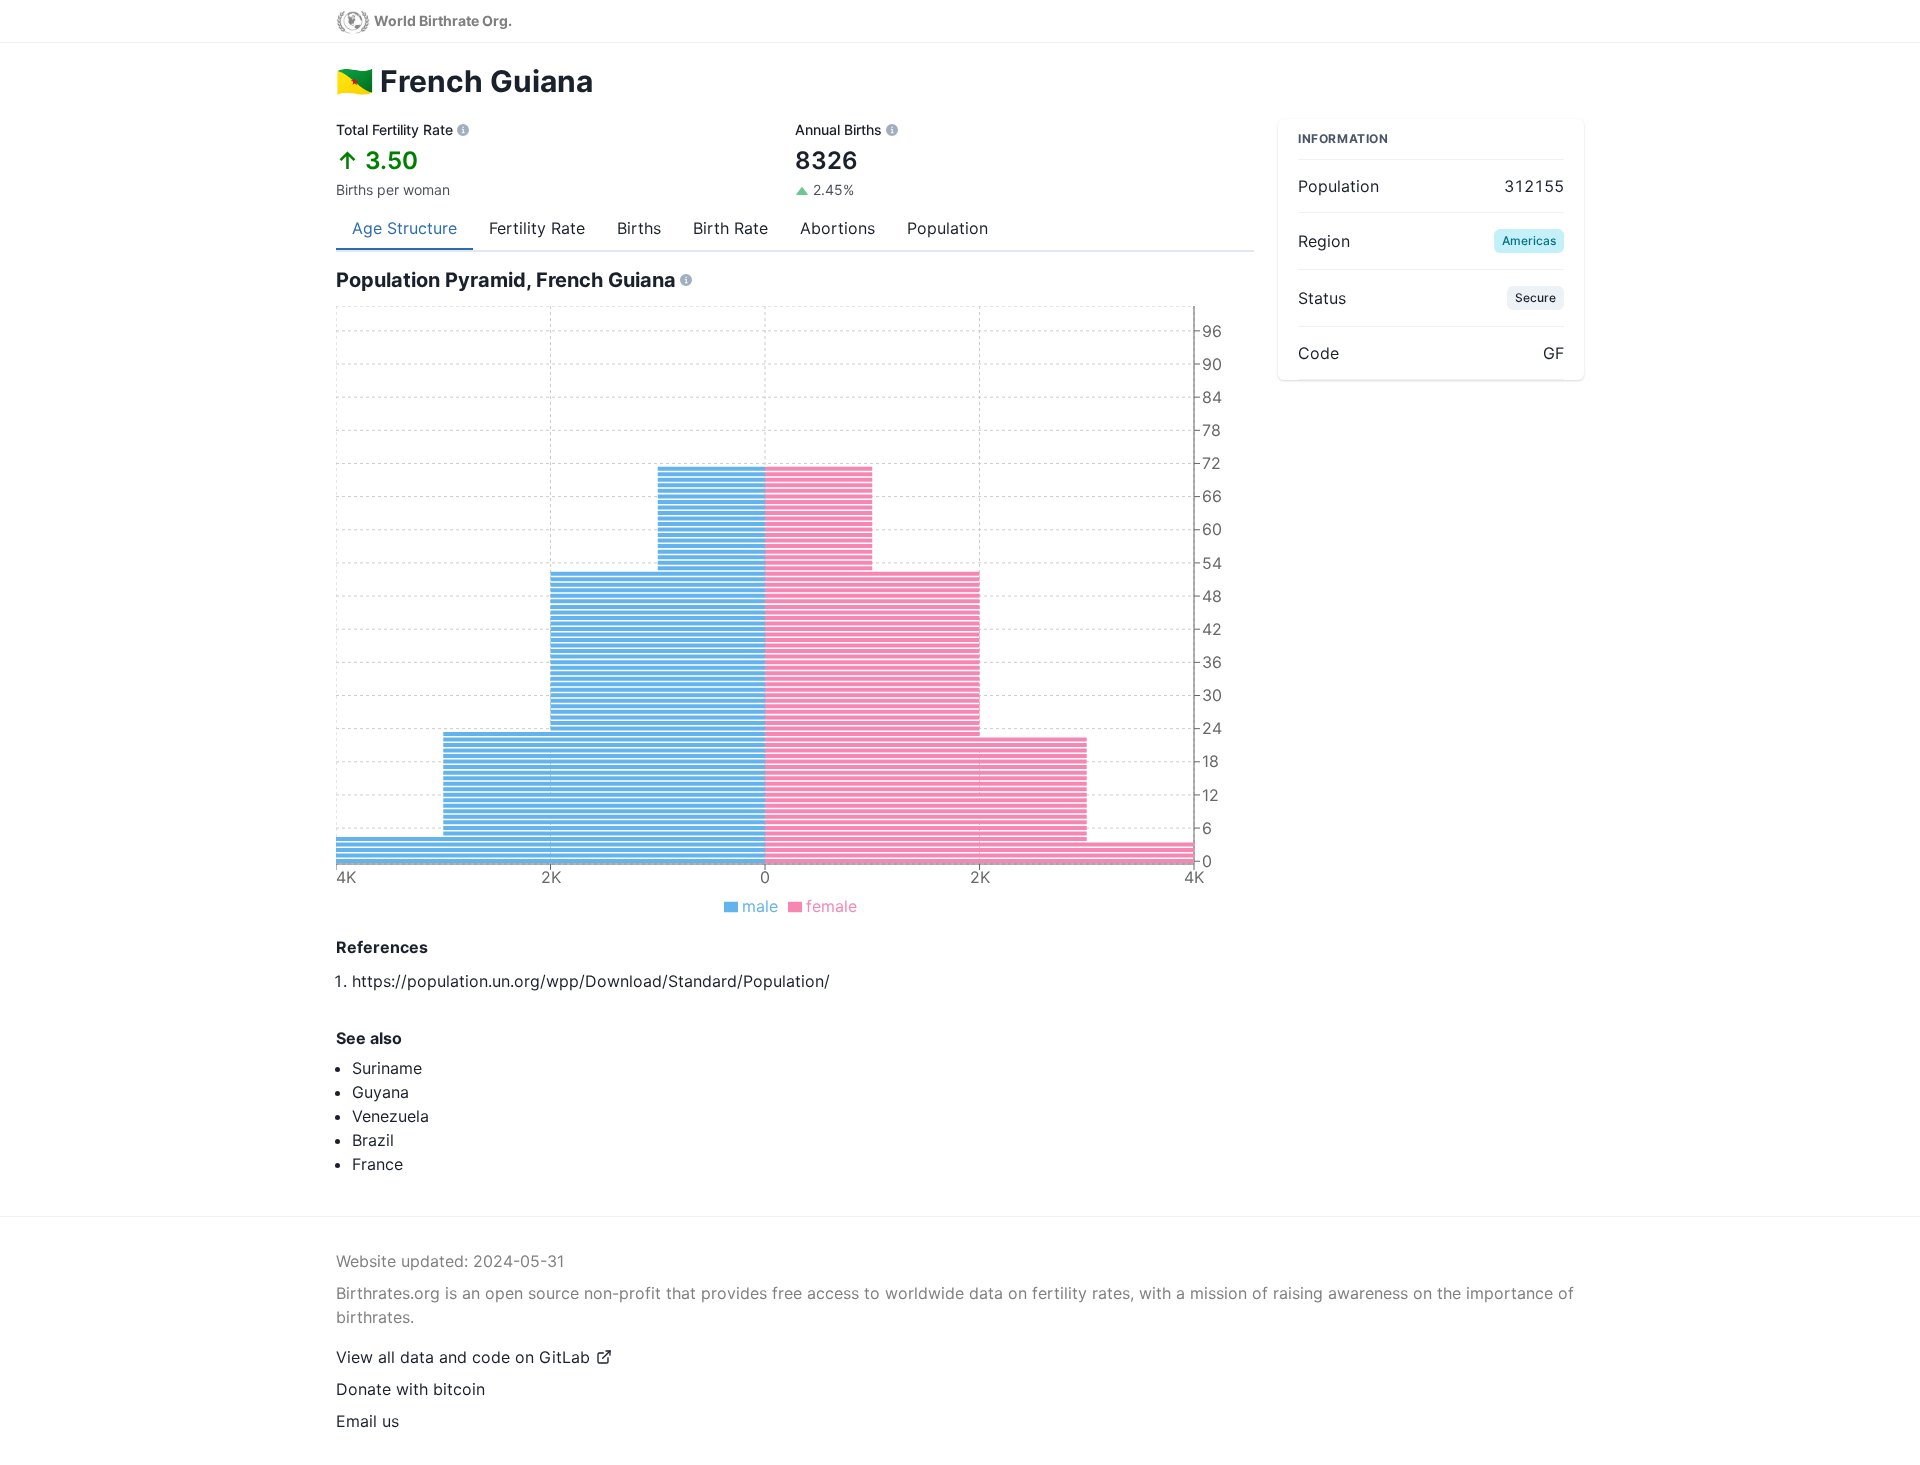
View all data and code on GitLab (463, 1357)
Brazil (373, 1140)
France (377, 1164)
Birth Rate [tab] (730, 228)
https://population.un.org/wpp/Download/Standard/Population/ (591, 981)
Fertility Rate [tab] (537, 228)
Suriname (387, 1068)
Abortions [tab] (837, 228)
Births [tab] (639, 228)
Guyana (380, 1092)
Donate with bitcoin (410, 1389)
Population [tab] (947, 228)
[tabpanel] (795, 630)
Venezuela (390, 1116)
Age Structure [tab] (404, 228)
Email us (367, 1421)
